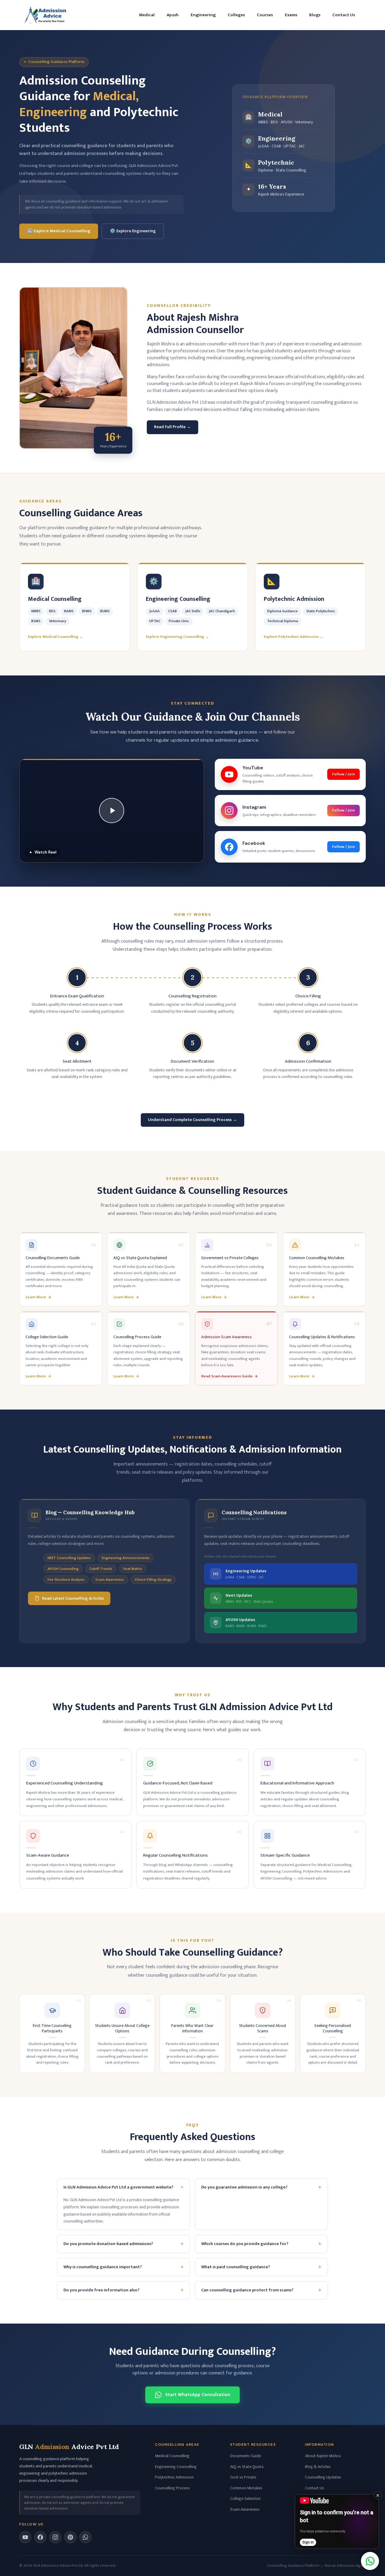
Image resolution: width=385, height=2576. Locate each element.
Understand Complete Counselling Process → (192, 1120)
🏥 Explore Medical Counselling (59, 231)
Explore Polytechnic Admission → (294, 637)
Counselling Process (172, 2488)
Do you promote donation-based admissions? (124, 2244)
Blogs (315, 15)
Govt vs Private (243, 2477)
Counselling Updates (323, 2477)
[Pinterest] (70, 2537)
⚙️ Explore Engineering (133, 231)
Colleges (236, 15)
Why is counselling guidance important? (124, 2267)
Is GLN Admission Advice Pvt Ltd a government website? (125, 2187)
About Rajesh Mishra (323, 2456)
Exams (291, 15)
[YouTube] (25, 2537)
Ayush (173, 15)
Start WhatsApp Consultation (198, 2395)
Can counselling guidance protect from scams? (261, 2290)
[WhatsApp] (85, 2537)
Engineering (203, 15)
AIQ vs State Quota (247, 2467)
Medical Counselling (172, 2456)
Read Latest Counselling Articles (73, 1598)
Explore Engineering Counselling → (177, 637)
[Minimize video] (378, 2495)
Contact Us (344, 15)
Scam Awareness (245, 2509)
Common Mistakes (246, 2488)
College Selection (245, 2499)
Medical (147, 15)
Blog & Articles (318, 2467)
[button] (112, 811)
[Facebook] (40, 2537)
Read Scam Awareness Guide (227, 1376)
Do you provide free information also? (124, 2290)
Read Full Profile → (172, 427)
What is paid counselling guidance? (261, 2267)
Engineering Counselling (176, 2467)
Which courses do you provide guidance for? (261, 2244)
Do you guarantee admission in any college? (261, 2187)
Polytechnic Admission (174, 2477)
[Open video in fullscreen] (337, 2522)
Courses (265, 15)
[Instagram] (55, 2537)
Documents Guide (246, 2456)
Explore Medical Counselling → (55, 637)
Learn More (36, 1297)
